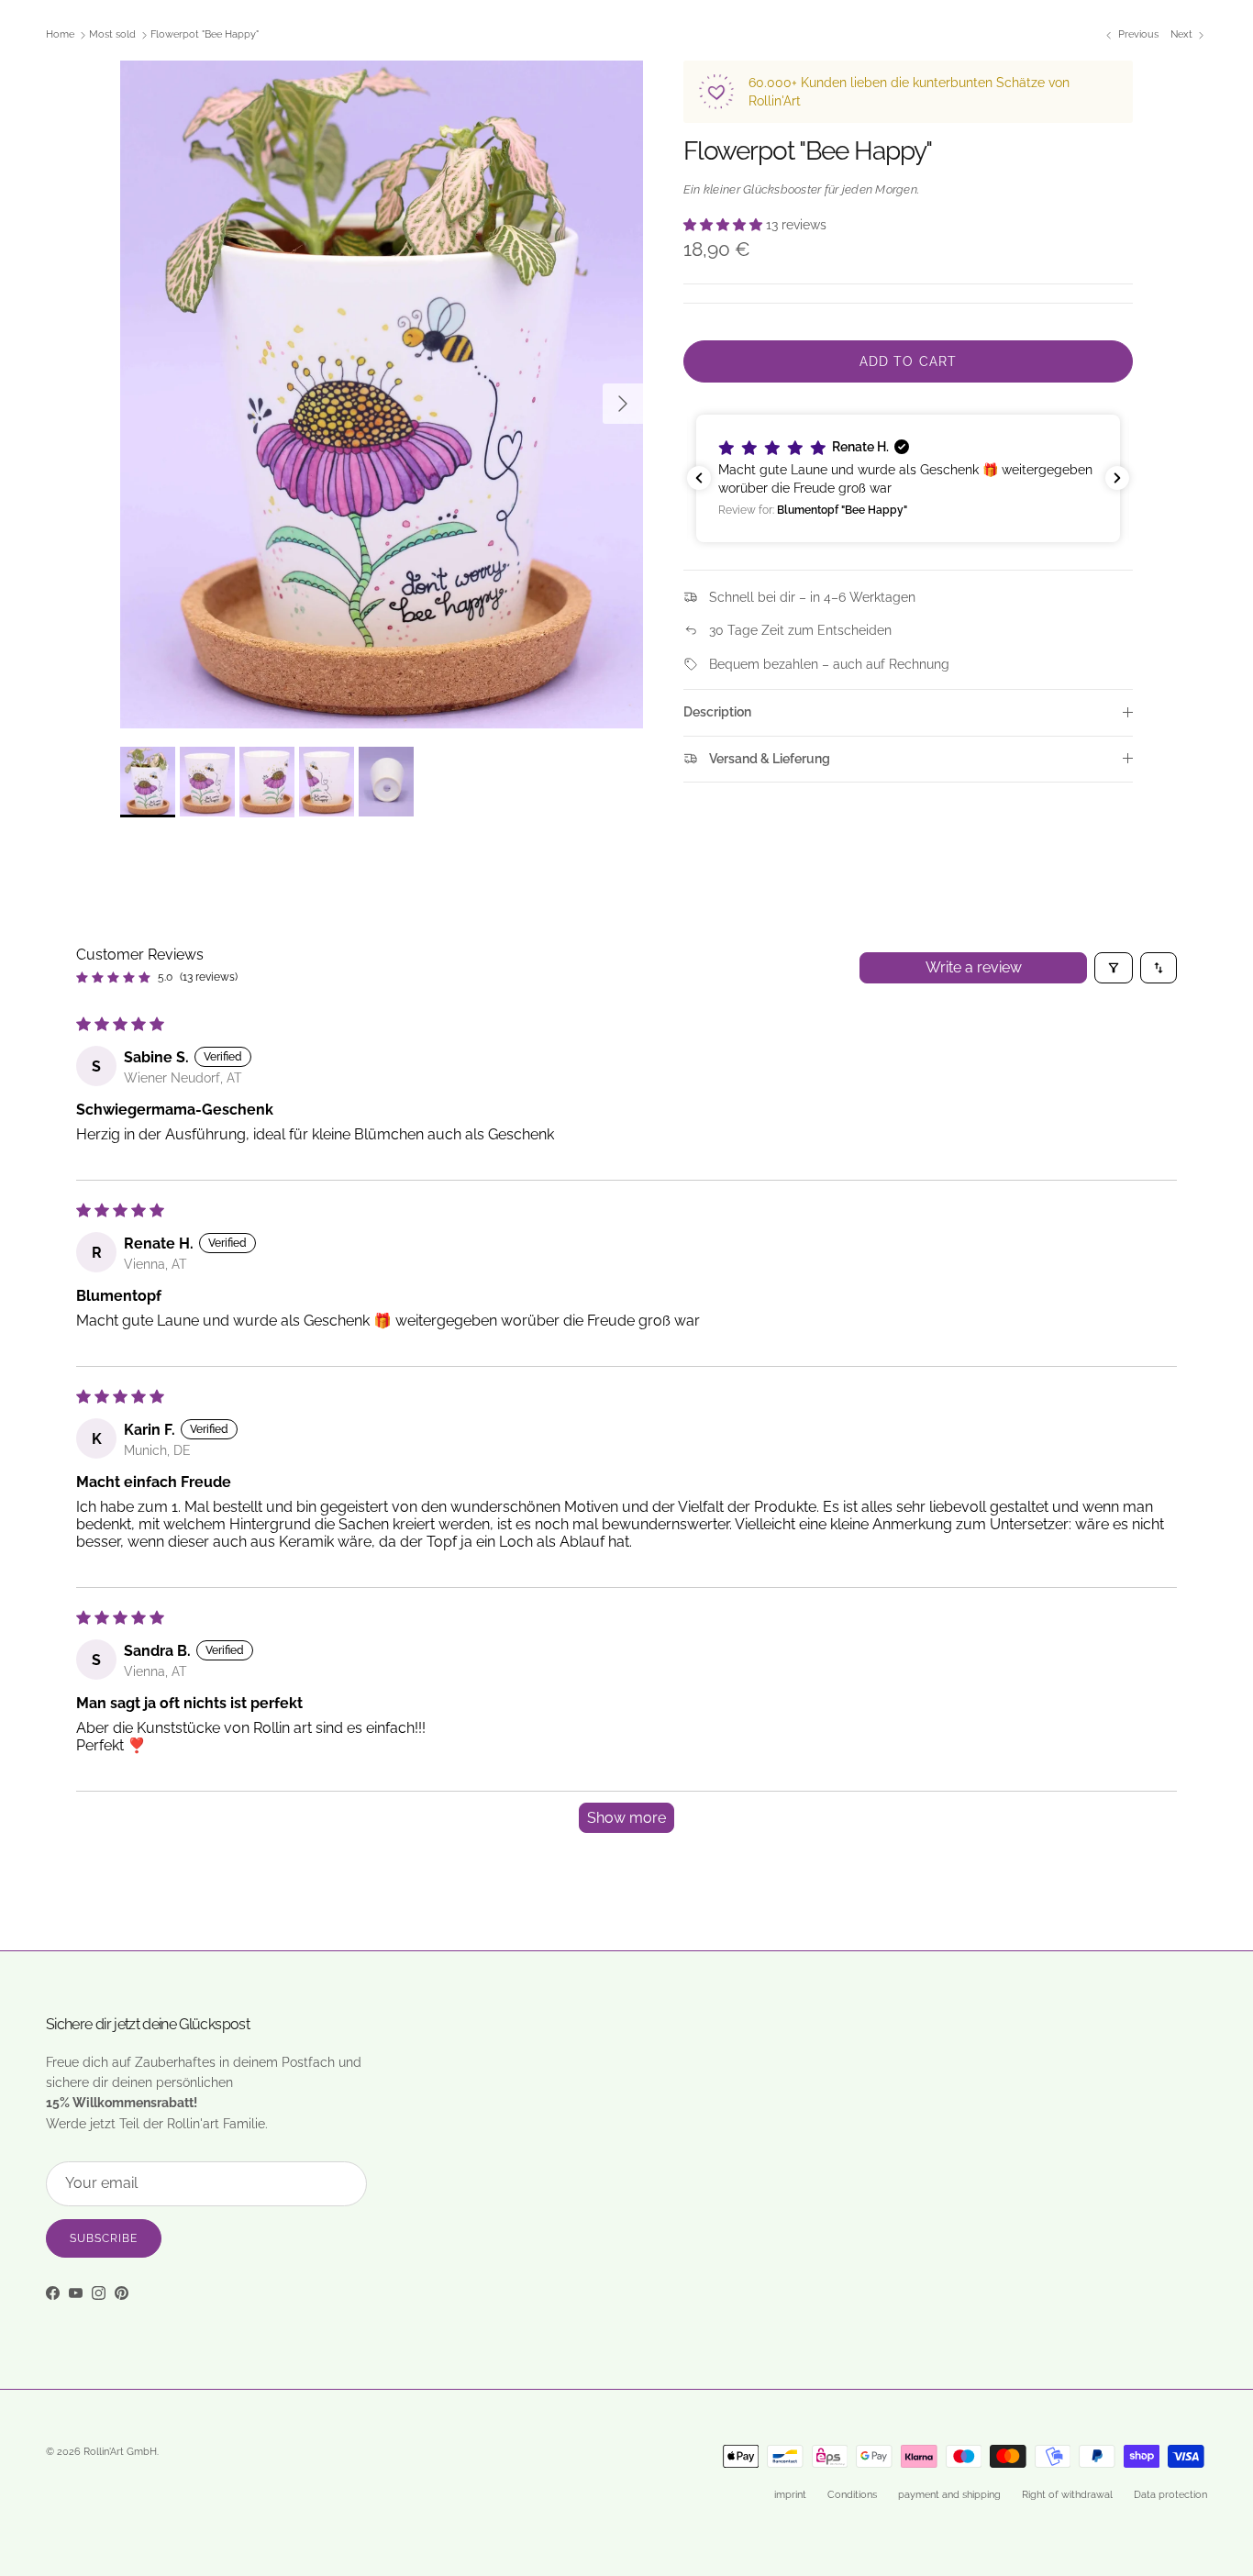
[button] (725, 225)
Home (60, 35)
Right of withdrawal (1067, 2495)
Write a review (974, 967)
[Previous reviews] (699, 478)
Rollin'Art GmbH (120, 2452)
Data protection (1170, 2495)
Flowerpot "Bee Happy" (205, 35)
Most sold (112, 35)
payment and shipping (949, 2495)
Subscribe (104, 2238)
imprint (790, 2495)
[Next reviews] (1117, 478)
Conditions (852, 2495)
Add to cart (908, 361)
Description (717, 712)
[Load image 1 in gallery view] (382, 394)
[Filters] (1114, 968)
